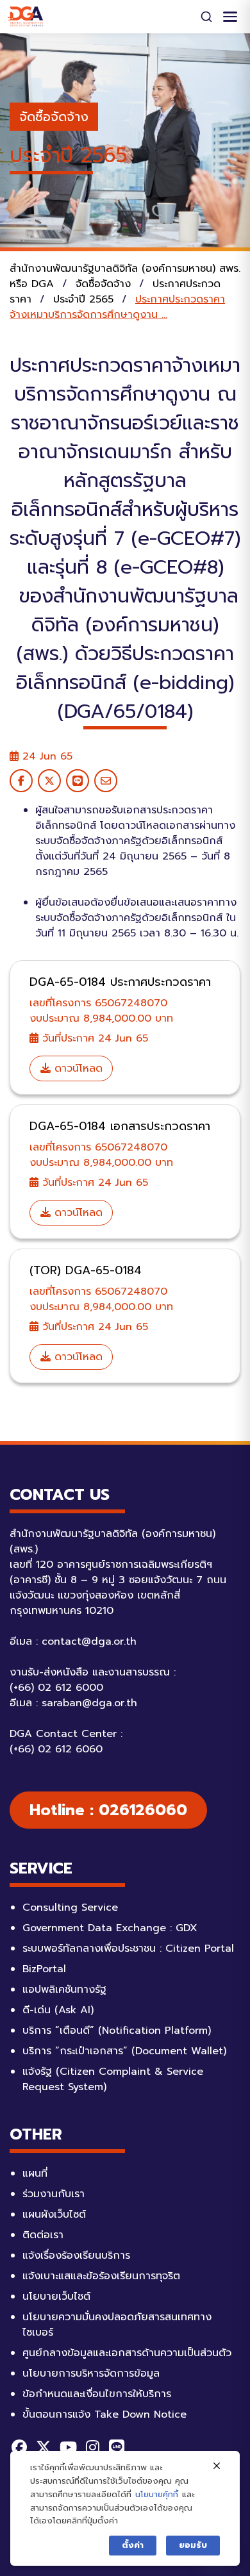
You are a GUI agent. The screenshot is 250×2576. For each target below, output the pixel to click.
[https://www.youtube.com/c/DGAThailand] (68, 2447)
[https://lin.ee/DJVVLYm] (117, 2447)
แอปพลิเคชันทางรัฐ (64, 1990)
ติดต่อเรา (43, 2235)
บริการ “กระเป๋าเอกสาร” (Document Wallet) (124, 2051)
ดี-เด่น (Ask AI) (58, 2010)
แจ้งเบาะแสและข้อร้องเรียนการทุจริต (101, 2276)
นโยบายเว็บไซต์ (56, 2297)
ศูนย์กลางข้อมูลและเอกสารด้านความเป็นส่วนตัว (127, 2353)
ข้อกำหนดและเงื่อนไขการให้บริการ (97, 2394)
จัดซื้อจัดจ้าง (54, 117)
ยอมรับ (193, 2545)
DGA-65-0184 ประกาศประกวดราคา (120, 982)
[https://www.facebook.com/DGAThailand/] (19, 2447)
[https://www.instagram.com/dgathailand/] (92, 2447)
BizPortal (44, 1969)
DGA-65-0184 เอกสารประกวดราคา (120, 1126)
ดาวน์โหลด (77, 1068)
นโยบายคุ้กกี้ (157, 2494)
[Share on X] (49, 781)
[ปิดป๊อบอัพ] (217, 2466)
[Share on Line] (78, 781)
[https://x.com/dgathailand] (44, 2447)
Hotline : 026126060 (108, 1810)
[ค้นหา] (206, 17)
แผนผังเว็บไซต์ (54, 2215)
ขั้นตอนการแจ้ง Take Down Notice (104, 2414)
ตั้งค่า (133, 2545)
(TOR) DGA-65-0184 (86, 1270)
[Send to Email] (106, 781)
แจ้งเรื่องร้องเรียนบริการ (76, 2256)
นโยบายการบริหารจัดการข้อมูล (91, 2373)
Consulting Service (70, 1907)
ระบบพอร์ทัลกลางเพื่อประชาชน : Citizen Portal (128, 1949)
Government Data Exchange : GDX (110, 1928)
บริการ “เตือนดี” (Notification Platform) (117, 2031)
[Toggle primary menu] (230, 17)
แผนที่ (35, 2173)
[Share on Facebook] (21, 781)
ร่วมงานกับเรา (54, 2194)
